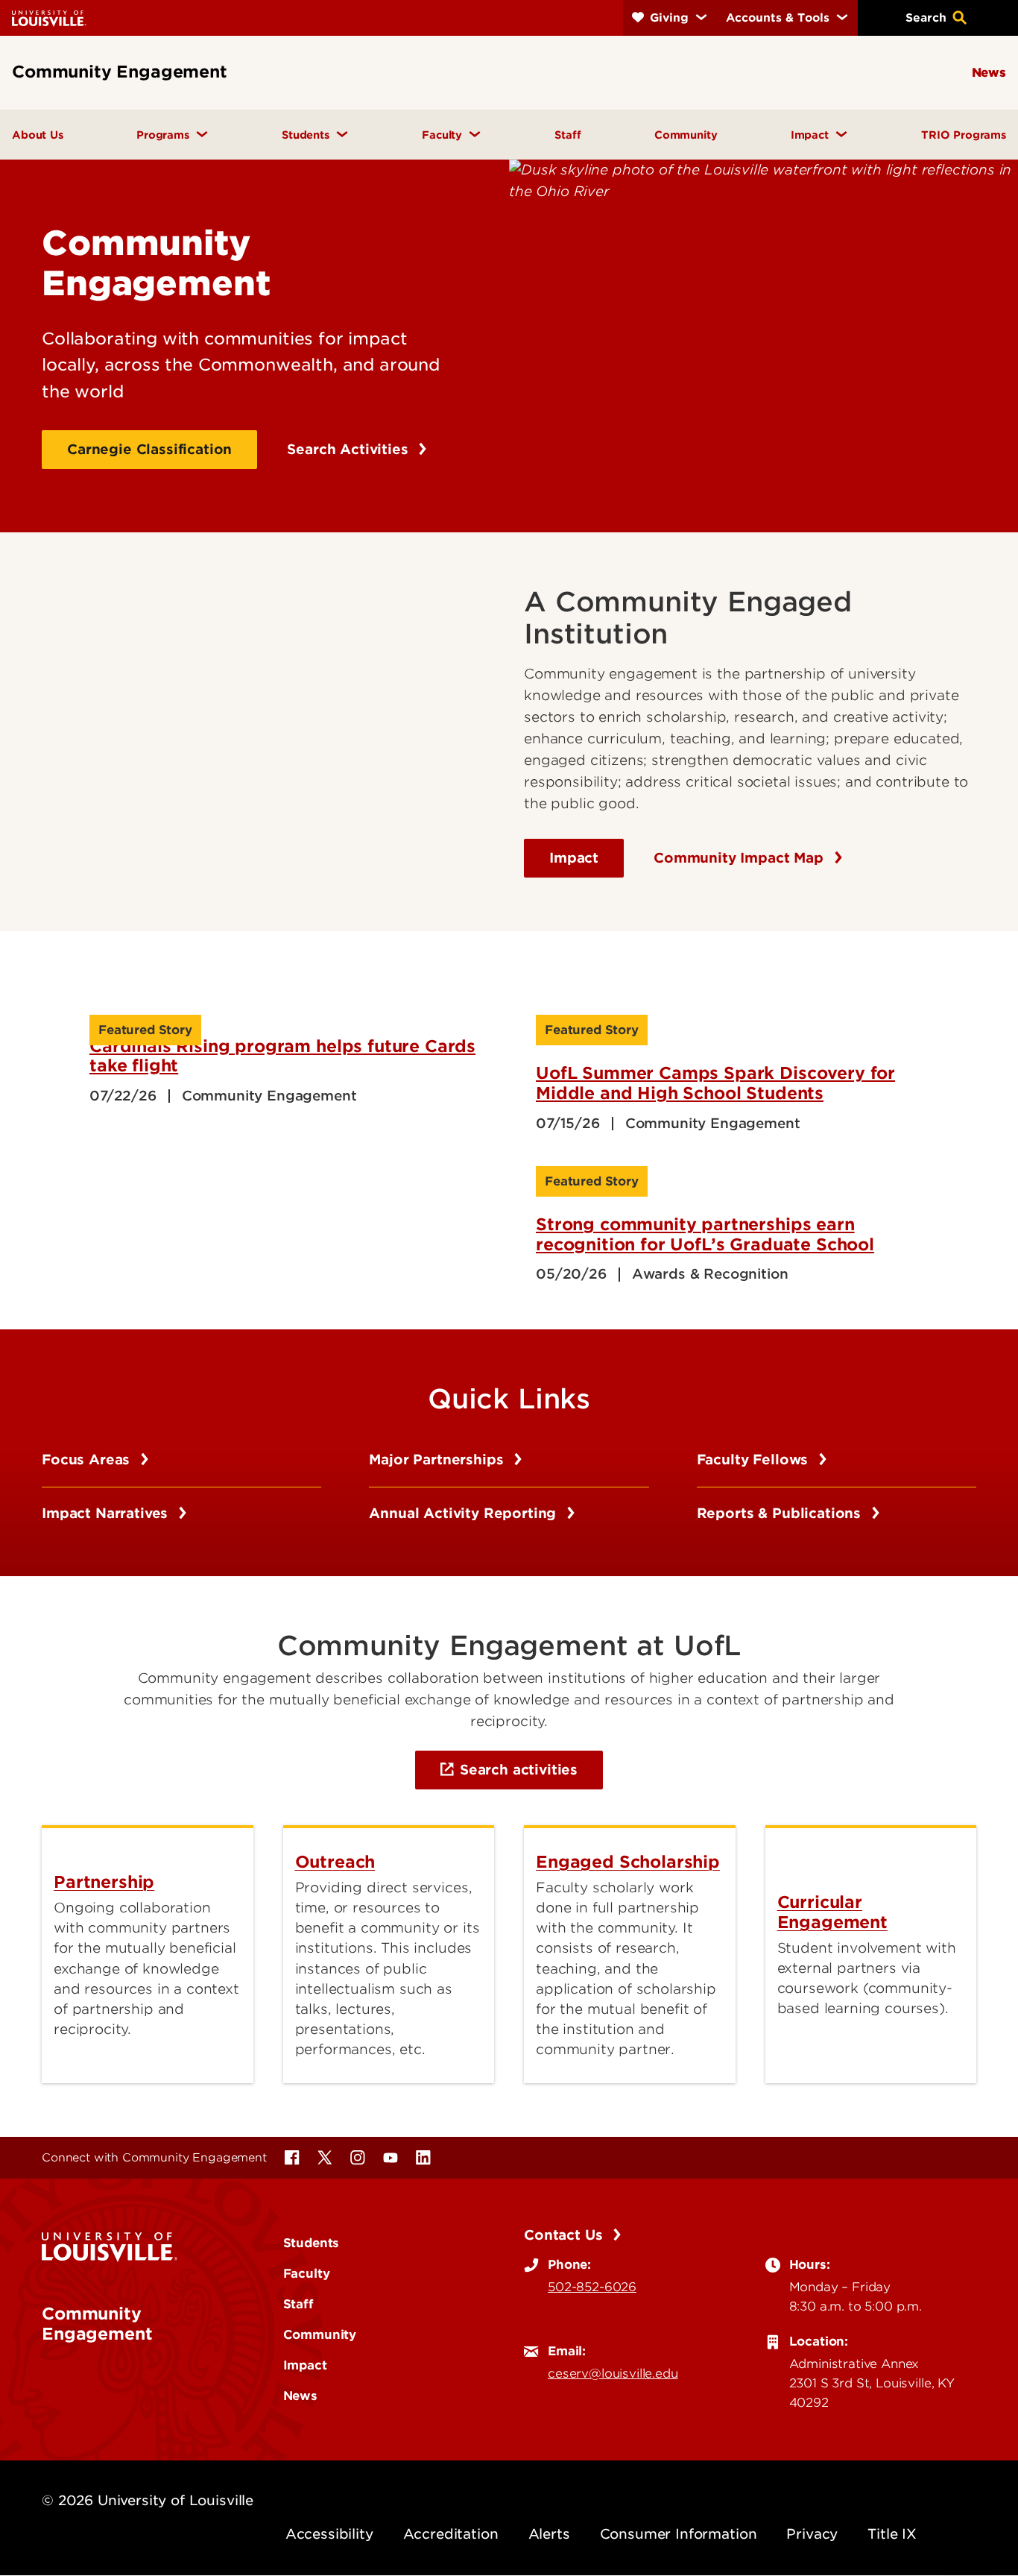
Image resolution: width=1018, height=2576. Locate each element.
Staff (298, 2304)
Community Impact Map (741, 858)
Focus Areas (88, 1459)
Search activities (519, 1770)
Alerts (549, 2534)
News (300, 2396)
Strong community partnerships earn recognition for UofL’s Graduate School (705, 1234)
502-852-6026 (592, 2287)
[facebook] (292, 2158)
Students (312, 2243)
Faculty (307, 2273)
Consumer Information (679, 2534)
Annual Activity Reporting (465, 1513)
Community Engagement (97, 2323)
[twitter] (325, 2158)
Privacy (812, 2534)
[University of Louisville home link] (49, 18)
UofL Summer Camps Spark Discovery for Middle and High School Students (715, 1083)
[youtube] (391, 2158)
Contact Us (565, 2235)
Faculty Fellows (755, 1459)
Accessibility (329, 2534)
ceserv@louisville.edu (613, 2373)
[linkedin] (423, 2158)
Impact (574, 858)
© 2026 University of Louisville (148, 2500)
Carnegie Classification (149, 449)
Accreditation (451, 2534)
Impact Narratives (107, 1513)
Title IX (892, 2534)
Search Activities (350, 449)
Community (320, 2334)
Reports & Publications (781, 1513)
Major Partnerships (438, 1459)
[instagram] (358, 2158)
